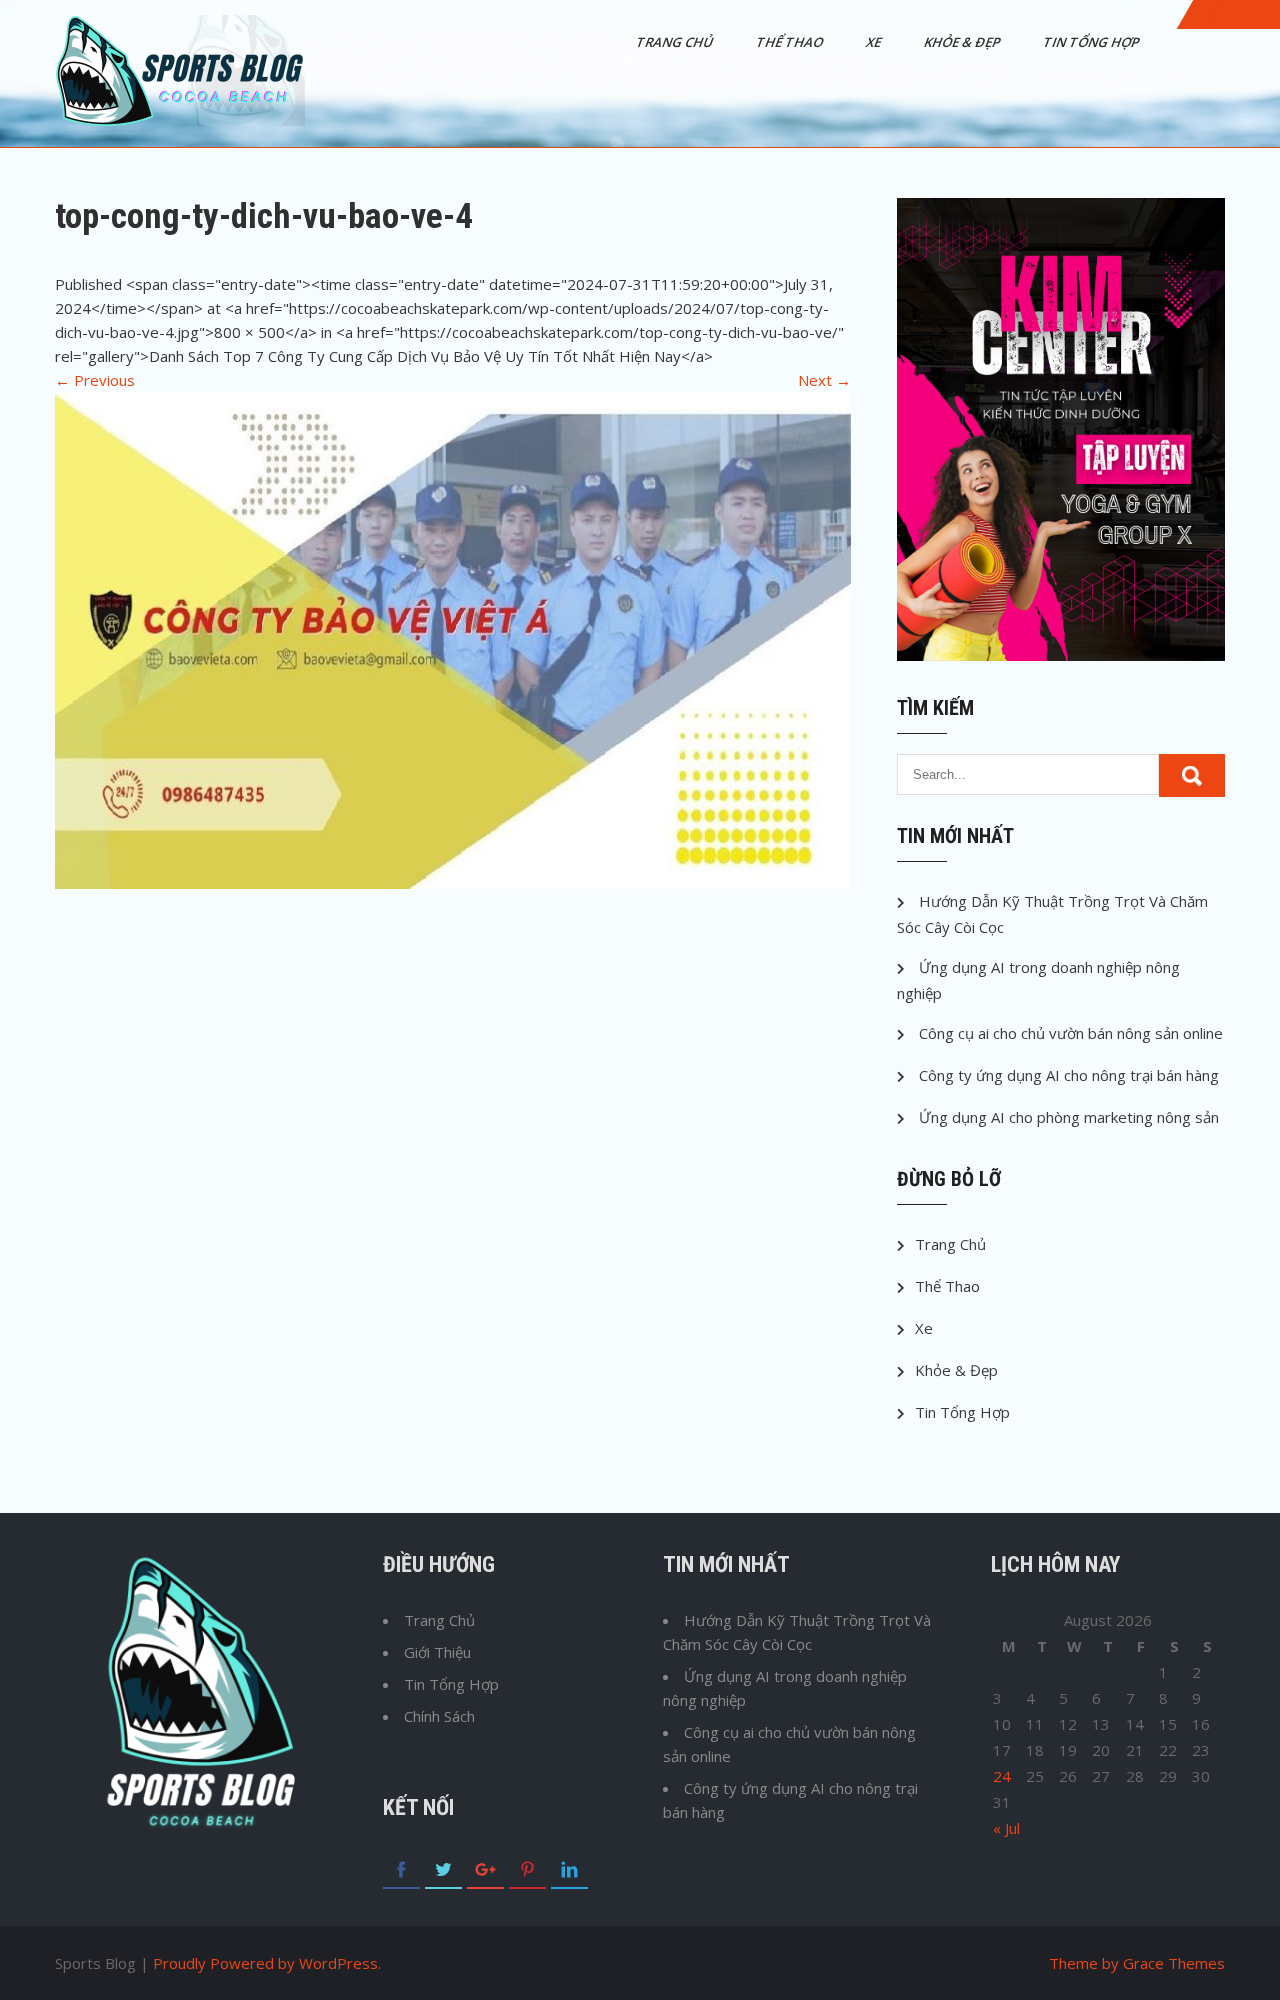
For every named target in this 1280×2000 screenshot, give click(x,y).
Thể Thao (791, 42)
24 (1002, 1776)
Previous (95, 380)
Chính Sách (439, 1716)
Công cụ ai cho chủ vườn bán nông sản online (1071, 1033)
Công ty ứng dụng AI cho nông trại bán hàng (1069, 1075)
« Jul (1006, 1828)
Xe (875, 42)
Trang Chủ (676, 42)
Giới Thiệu (437, 1652)
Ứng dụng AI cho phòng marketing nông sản (1069, 1117)
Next (824, 380)
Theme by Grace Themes (1137, 1963)
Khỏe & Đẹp (963, 42)
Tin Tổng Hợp (1092, 42)
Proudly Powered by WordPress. (267, 1963)
